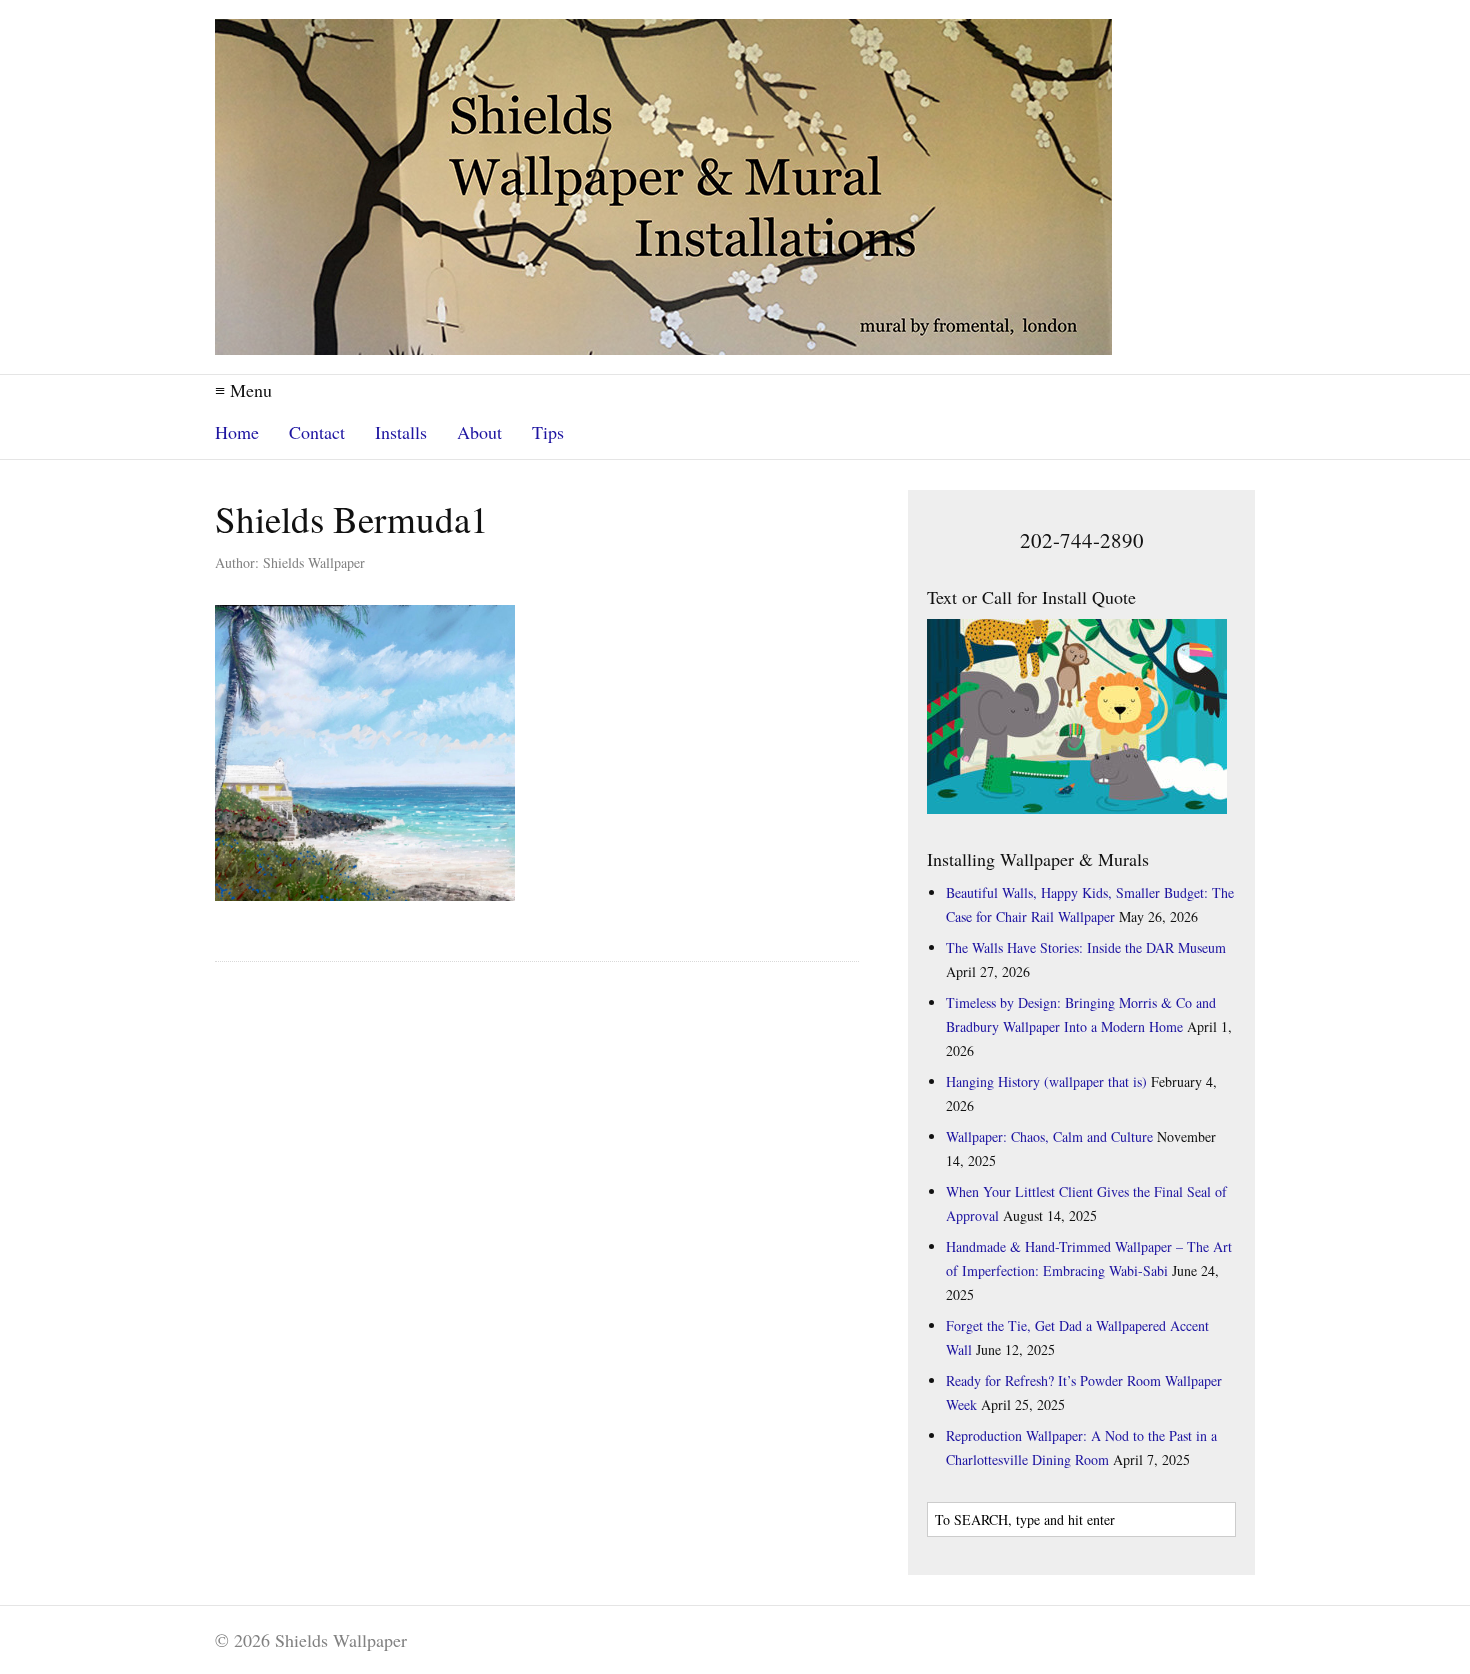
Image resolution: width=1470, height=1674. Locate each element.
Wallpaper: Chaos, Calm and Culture (1049, 1136)
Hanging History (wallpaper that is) (1046, 1081)
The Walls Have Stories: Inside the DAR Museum (1086, 947)
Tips (548, 432)
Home (237, 432)
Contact (317, 432)
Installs (401, 432)
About (479, 432)
